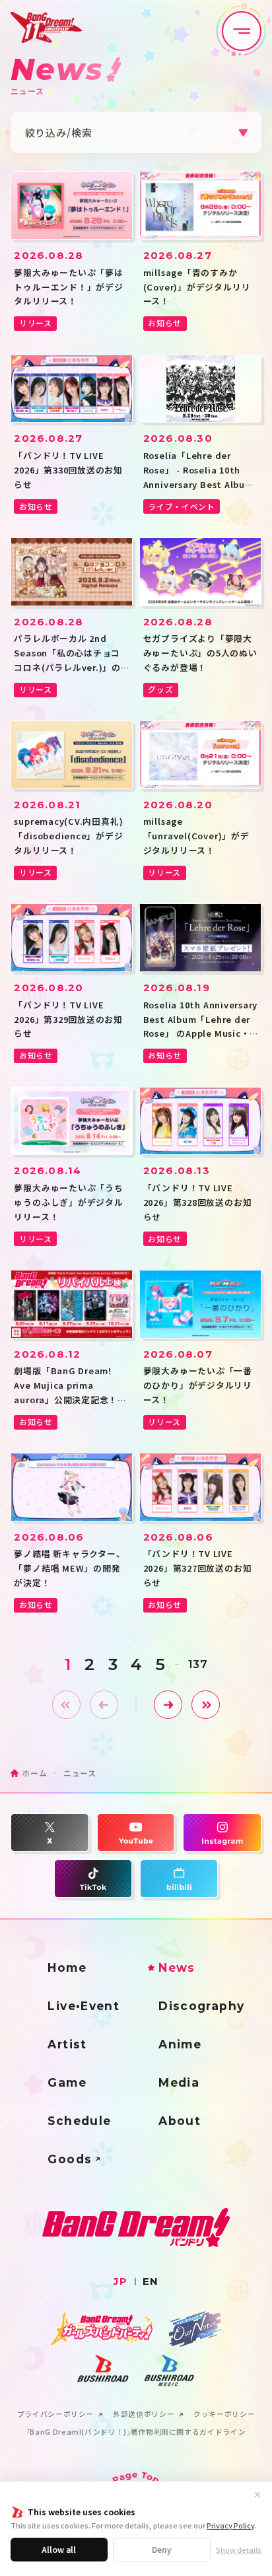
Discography (201, 2006)
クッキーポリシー (224, 2415)
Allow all (59, 2549)
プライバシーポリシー (55, 2415)
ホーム (34, 1773)
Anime (180, 2044)
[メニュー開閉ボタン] (242, 31)
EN (151, 2281)
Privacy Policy (230, 2525)
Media (179, 2082)
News (177, 1967)
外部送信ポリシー (144, 2415)
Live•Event (84, 2006)
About (180, 2121)
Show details (239, 2550)
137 (198, 1664)
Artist (67, 2044)
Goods (70, 2159)
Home (67, 1967)
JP (120, 2281)
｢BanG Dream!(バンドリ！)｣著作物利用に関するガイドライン (136, 2432)
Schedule (79, 2121)
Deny (162, 2549)
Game (67, 2082)
